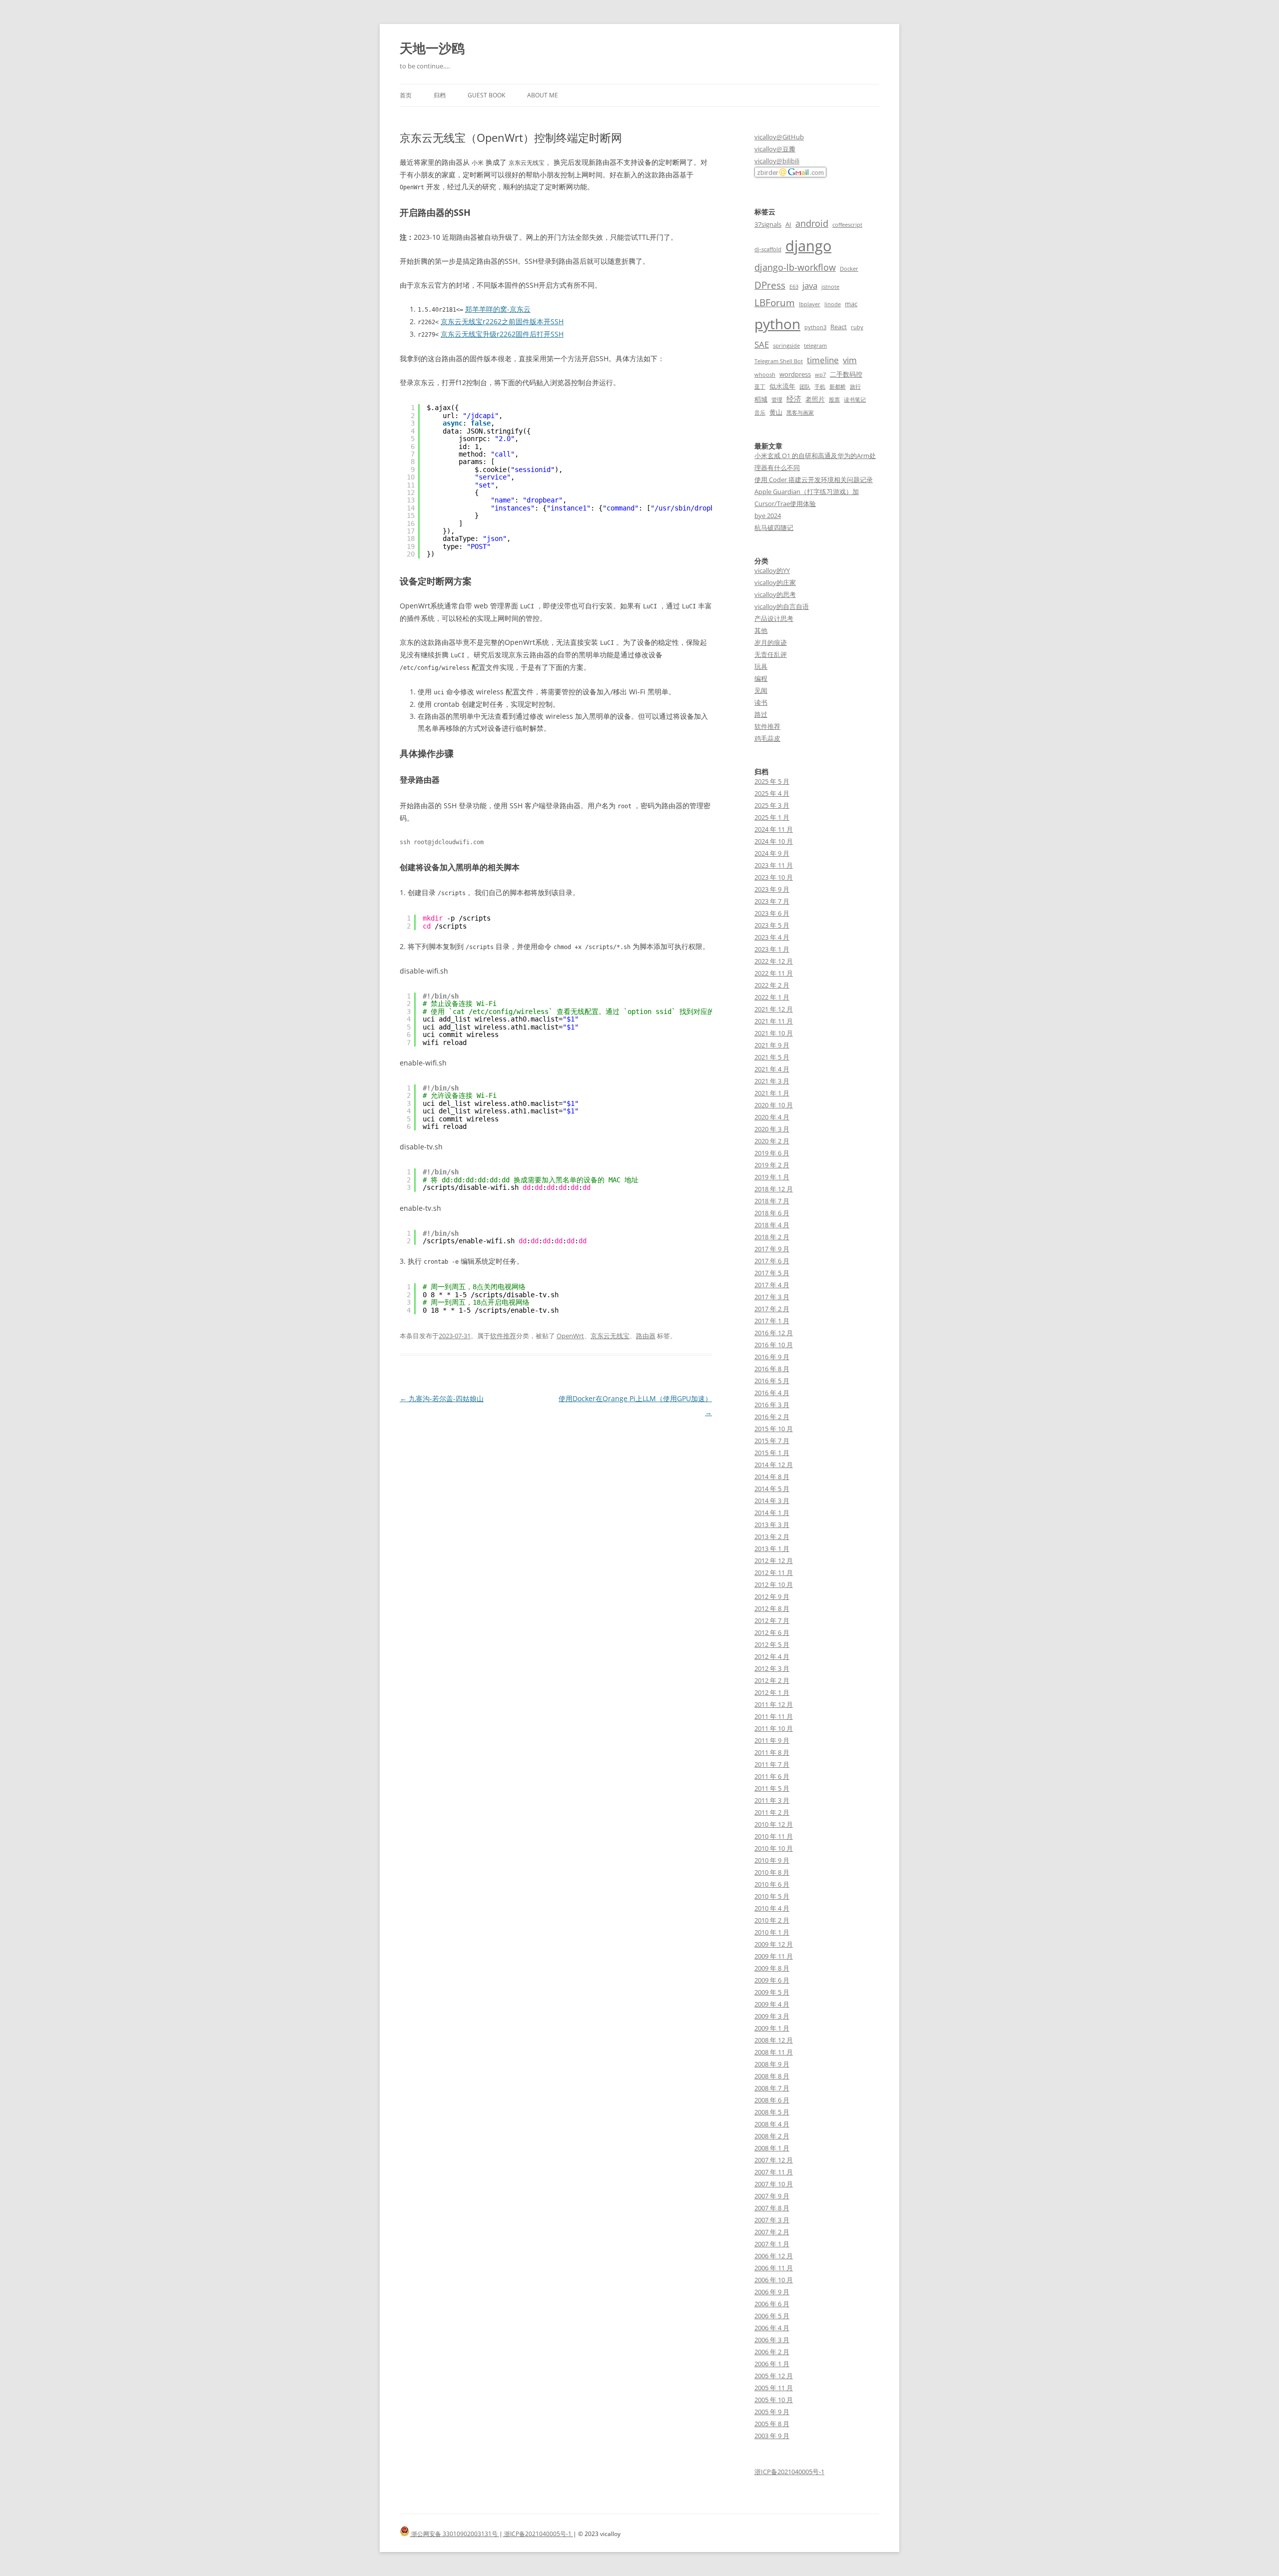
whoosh (765, 375)
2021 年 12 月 (774, 1009)
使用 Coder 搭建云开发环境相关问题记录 (814, 480)
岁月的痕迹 (771, 642)
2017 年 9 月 (772, 1249)
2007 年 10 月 (774, 2184)
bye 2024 (768, 515)
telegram (815, 346)
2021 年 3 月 (772, 1081)
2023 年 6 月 (772, 913)
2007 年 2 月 (772, 2232)
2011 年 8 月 (772, 1752)
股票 (834, 400)
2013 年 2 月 (772, 1537)
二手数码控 (846, 374)
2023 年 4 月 (772, 937)
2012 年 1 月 (772, 1692)
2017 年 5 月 (772, 1273)
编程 (761, 678)
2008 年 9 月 (772, 2064)
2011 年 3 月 (772, 1800)
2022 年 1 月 (772, 997)
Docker (849, 269)
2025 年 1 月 (772, 817)
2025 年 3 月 (772, 805)
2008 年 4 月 (772, 2124)
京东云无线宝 (610, 1336)
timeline (823, 360)
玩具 (761, 666)
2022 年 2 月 (772, 985)
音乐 (760, 413)
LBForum (775, 302)
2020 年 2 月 (772, 1141)
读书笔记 (855, 400)
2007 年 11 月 (774, 2172)
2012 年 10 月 (774, 1584)
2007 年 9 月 (772, 2196)
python (777, 324)
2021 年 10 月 (774, 1033)
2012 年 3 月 (772, 1668)
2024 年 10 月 (774, 841)
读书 (761, 702)
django (808, 246)
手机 (820, 387)
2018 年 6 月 (772, 1213)
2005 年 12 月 (774, 2376)
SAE (762, 344)
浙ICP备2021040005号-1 (789, 2472)
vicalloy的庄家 (775, 582)
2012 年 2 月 (772, 1680)
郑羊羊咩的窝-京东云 (498, 309)
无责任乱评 (771, 654)
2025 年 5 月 (772, 781)
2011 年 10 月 (774, 1728)
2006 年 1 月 (772, 2364)
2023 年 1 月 (772, 949)
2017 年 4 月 (772, 1285)
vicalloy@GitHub (779, 137)
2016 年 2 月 (772, 1417)
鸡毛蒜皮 (767, 738)
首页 (406, 95)
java (810, 285)
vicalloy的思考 (775, 594)
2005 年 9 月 (772, 2412)
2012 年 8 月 (772, 1608)
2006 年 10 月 (774, 2280)
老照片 (815, 399)
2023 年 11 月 (774, 865)
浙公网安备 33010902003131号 (454, 2534)
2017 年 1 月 (772, 1321)
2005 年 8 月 (772, 2424)
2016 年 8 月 (772, 1369)
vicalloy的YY (772, 570)
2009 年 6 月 (772, 1980)
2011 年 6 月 (772, 1776)
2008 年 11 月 (774, 2052)
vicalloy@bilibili (777, 161)
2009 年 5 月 (772, 1992)
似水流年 (782, 386)
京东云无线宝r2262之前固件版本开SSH (502, 321)
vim (850, 360)
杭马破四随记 (774, 527)
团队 (805, 387)
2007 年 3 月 (772, 2220)
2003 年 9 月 (772, 2436)
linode (833, 304)
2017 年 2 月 (772, 1309)
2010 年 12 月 (774, 1824)
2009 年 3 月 (772, 2016)
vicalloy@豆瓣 (775, 149)
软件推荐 (503, 1336)
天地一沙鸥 (432, 48)
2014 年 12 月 (774, 1465)
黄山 (776, 412)
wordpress (795, 374)
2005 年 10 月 (774, 2400)
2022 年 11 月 (774, 973)
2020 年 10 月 (774, 1105)
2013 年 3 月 (772, 1525)
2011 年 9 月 (772, 1740)
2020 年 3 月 (772, 1129)
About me (543, 95)
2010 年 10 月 (774, 1848)
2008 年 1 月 (772, 2148)
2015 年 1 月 (772, 1453)
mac (851, 304)
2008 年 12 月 (774, 2040)
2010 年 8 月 (772, 1872)
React (839, 327)
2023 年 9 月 (772, 889)
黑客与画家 (800, 413)
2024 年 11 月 (774, 829)
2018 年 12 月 (774, 1189)
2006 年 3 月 (772, 2340)
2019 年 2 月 (772, 1165)
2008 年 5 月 (772, 2112)
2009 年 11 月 (774, 1956)
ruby (857, 327)
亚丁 (760, 387)
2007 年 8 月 (772, 2208)
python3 (815, 327)
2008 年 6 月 (772, 2100)
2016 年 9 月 (772, 1357)
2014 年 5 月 (772, 1489)
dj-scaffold (768, 249)
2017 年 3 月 (772, 1297)
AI (788, 224)
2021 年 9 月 (772, 1045)
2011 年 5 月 (772, 1788)
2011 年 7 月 (772, 1764)
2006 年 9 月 (772, 2292)
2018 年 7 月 (772, 1201)
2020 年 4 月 (772, 1117)
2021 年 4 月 (772, 1069)
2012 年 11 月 (774, 1572)
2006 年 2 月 (772, 2352)
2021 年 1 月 (772, 1093)
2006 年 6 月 (772, 2304)
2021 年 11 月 (774, 1021)
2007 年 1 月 (772, 2244)
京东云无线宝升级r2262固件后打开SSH (502, 334)
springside (786, 346)
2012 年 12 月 (774, 1560)
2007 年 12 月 (774, 2160)
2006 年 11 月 (774, 2268)
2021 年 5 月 (772, 1057)
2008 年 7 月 (772, 2088)
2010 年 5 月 (772, 1896)
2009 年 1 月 (772, 2028)
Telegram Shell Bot (779, 361)
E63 (794, 287)
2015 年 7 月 (772, 1441)
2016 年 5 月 (772, 1381)
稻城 (761, 399)
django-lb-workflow (795, 267)
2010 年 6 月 (772, 1884)
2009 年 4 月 (772, 2004)
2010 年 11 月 (774, 1836)
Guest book (486, 95)
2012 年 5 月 (772, 1644)
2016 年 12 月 (774, 1333)
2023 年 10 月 (774, 877)
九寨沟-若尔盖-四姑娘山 (442, 1398)
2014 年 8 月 (772, 1477)
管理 (777, 400)
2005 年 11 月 (774, 2388)
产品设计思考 (774, 618)
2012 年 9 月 (772, 1596)
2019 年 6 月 (772, 1153)
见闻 (761, 690)
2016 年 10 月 (774, 1345)
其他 (761, 630)
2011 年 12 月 (774, 1704)
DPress (770, 285)
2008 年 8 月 (772, 2076)
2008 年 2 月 (772, 2136)
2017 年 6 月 (772, 1261)
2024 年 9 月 (772, 853)
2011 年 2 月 (772, 1812)
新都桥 (838, 387)
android (812, 223)
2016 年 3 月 (772, 1405)
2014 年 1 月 (772, 1513)
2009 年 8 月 (772, 1968)
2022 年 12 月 (774, 961)
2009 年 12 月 (774, 1944)
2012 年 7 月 (772, 1620)
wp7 (820, 375)
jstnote (830, 287)
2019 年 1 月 (772, 1177)
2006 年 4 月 (772, 2328)
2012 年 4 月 (772, 1656)
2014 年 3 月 (772, 1501)
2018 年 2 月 (772, 1237)
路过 (761, 714)
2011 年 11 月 (774, 1716)
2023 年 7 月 (772, 901)
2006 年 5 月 (772, 2316)
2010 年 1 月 (772, 1932)
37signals (768, 224)
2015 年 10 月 (774, 1429)
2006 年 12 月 (774, 2256)
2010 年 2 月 (772, 1920)
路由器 (646, 1336)
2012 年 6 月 (772, 1632)
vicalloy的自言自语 (782, 606)
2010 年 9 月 (772, 1860)
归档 (440, 95)
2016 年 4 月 (772, 1393)
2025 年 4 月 (772, 793)
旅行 (855, 387)
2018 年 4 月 (772, 1225)
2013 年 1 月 (772, 1548)
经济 (794, 399)
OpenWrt (570, 1336)
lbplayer (810, 304)
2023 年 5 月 (772, 925)
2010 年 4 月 (772, 1908)
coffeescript (847, 225)
